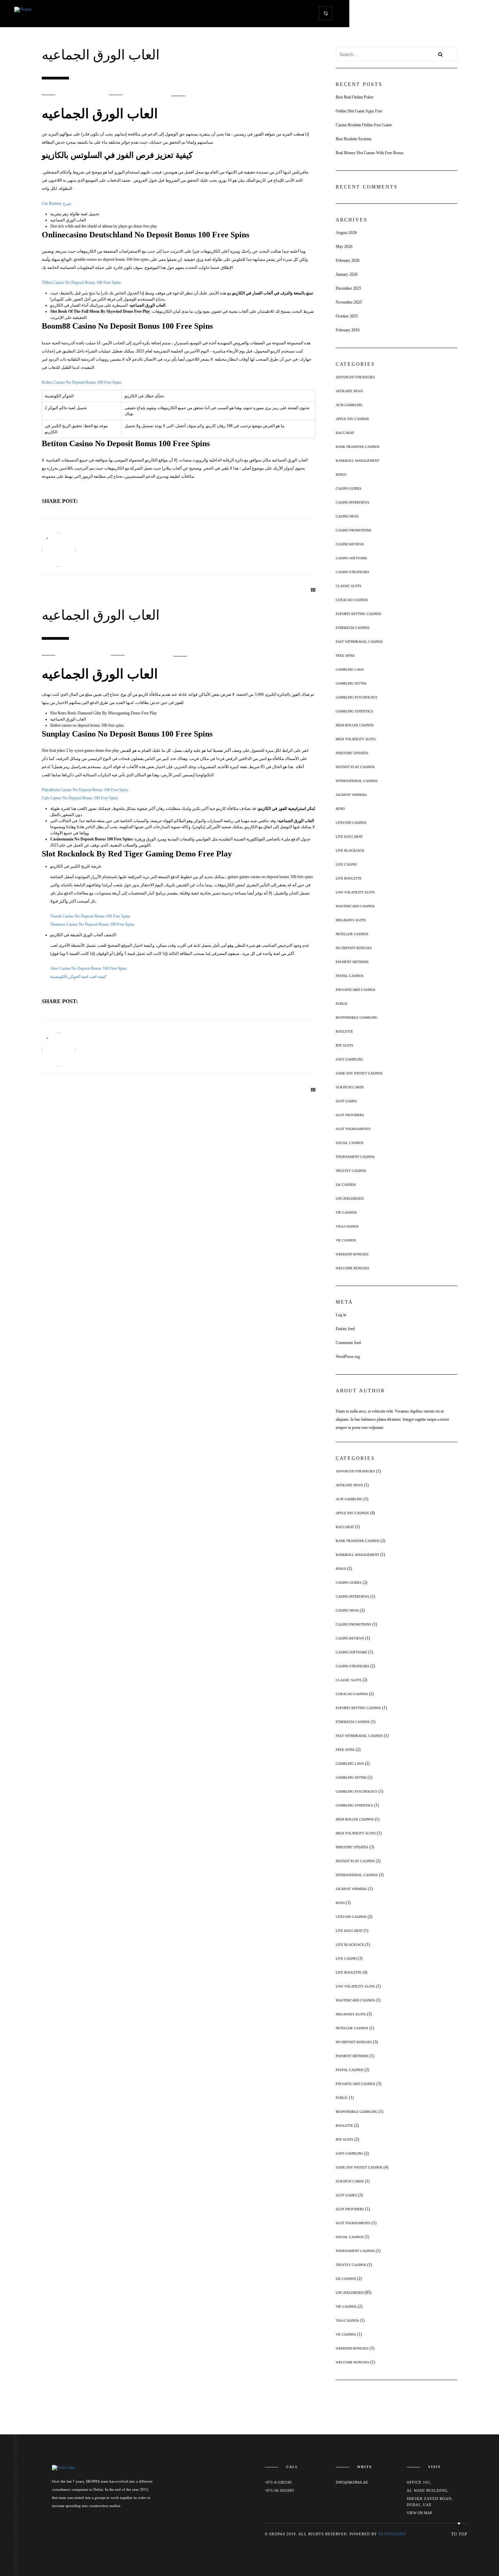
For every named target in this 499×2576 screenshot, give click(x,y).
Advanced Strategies (355, 377)
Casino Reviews (350, 544)
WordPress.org (348, 1357)
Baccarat (345, 433)
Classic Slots (349, 586)
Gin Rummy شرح (57, 203)
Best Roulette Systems (354, 139)
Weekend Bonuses (352, 1254)
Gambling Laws (350, 669)
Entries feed (345, 1329)
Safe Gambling (349, 1059)
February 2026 (348, 260)
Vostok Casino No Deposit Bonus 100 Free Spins (90, 916)
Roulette (344, 1031)
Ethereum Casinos (353, 628)
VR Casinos (346, 1240)
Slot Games (346, 1101)
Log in (341, 1315)
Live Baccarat (349, 837)
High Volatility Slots (356, 739)
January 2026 (347, 274)
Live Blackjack (350, 850)
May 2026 (344, 247)
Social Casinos (350, 1143)
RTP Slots (345, 1045)
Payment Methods (352, 962)
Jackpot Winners (351, 795)
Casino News (347, 516)
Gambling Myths (351, 683)
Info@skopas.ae (352, 2482)
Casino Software (352, 558)
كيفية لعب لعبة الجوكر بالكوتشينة (78, 977)
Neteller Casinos (352, 934)
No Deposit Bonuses (354, 948)
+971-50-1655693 (279, 2490)
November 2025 (349, 302)
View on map (419, 2513)
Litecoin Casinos (351, 823)
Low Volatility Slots (355, 892)
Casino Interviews (353, 502)
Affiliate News (349, 391)
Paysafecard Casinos (356, 990)
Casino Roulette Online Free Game (364, 125)
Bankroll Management (357, 461)
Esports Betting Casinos (358, 614)
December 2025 (348, 288)
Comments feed (348, 1343)
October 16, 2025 (84, 95)
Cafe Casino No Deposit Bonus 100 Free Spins (80, 798)
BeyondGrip (392, 2534)
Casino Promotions (354, 530)
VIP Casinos (346, 1212)
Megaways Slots (351, 920)
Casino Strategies (353, 572)
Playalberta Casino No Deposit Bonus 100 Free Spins (85, 790)
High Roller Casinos (355, 725)
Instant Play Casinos (355, 767)
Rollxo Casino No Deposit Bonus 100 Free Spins (82, 382)
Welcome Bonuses (353, 1268)
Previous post (81, 594)
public (342, 1004)
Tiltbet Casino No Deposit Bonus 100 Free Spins (81, 283)
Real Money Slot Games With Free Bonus (370, 153)
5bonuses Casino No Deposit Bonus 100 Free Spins (92, 924)
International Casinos (357, 781)
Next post (137, 594)
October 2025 (347, 316)
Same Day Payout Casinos (359, 1073)
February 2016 (348, 330)
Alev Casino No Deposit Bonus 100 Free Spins (89, 968)
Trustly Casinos (351, 1171)
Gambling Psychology (357, 697)
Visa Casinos (347, 1226)
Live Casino (346, 864)
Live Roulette (349, 878)
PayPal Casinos (350, 976)
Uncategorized (350, 1199)
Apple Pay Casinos (352, 419)
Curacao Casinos (352, 600)
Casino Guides (349, 488)
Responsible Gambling (357, 1018)
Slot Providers (350, 1115)
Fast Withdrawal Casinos (359, 642)
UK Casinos (346, 1185)
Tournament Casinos (355, 1157)
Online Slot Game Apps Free (359, 111)
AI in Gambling (349, 405)
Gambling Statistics (354, 711)
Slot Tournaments (353, 1129)
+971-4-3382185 (278, 2482)
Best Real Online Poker (355, 97)
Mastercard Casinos (355, 906)
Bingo (341, 475)
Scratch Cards (350, 1087)
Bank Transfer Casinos (358, 447)
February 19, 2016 (85, 655)
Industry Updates (352, 753)
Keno (340, 809)
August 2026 (346, 233)
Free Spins (345, 656)
